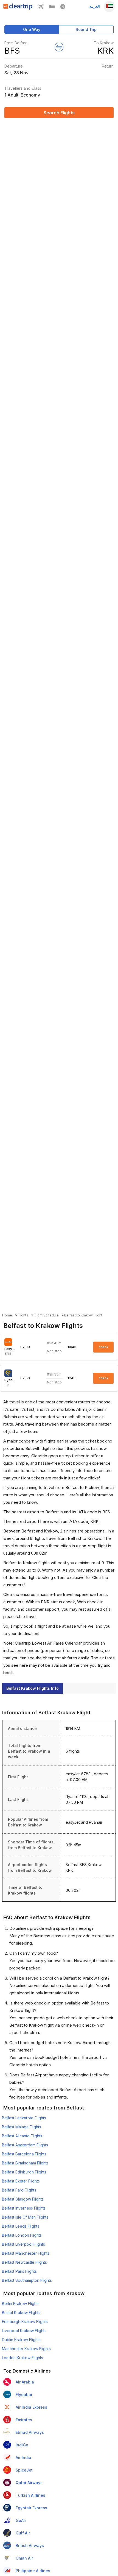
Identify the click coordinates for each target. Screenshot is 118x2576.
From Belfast (16, 43)
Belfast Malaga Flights (22, 2127)
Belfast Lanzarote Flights (24, 2118)
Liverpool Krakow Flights (24, 2331)
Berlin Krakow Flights (21, 2303)
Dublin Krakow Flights (21, 2340)
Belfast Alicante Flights (22, 2136)
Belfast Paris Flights (19, 2271)
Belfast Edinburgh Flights (24, 2172)
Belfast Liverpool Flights (23, 2244)
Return (108, 66)
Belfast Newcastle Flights (24, 2262)
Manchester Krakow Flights (26, 2349)
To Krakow (104, 43)
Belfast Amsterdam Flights (25, 2145)
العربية (95, 6)
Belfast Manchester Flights (26, 2253)
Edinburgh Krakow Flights (25, 2322)
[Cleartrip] (18, 8)
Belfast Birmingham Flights (25, 2163)
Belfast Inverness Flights (24, 2208)
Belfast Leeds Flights (21, 2226)
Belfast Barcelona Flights (24, 2154)
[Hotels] (52, 8)
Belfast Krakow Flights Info (33, 1688)
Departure (14, 66)
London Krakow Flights (23, 2358)
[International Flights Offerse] (63, 8)
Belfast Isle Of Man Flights (25, 2217)
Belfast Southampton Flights (27, 2280)
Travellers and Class (23, 88)
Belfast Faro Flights (19, 2190)
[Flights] (41, 8)
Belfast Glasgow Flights (23, 2199)
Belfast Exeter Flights (21, 2181)
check (103, 1347)
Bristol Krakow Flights (21, 2313)
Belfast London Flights (22, 2235)
